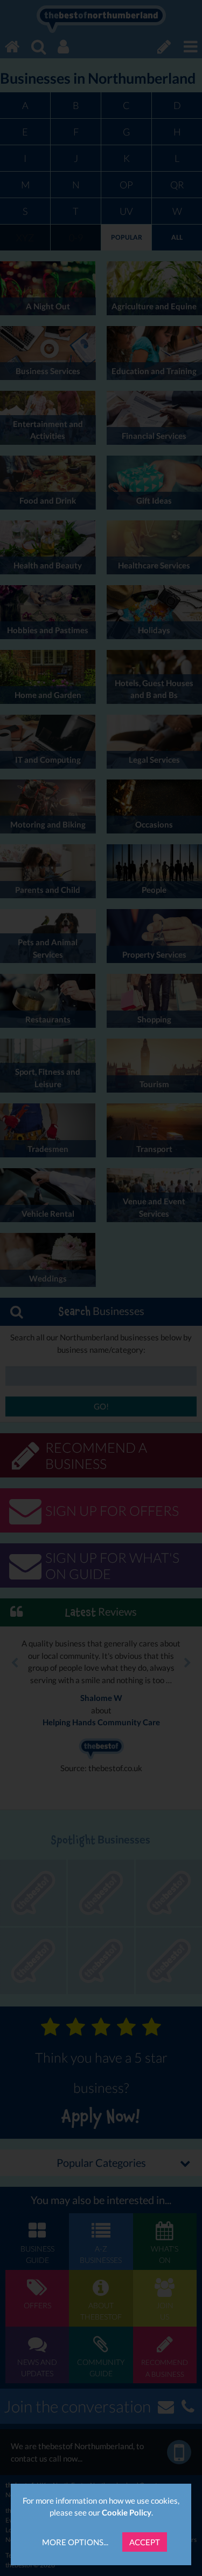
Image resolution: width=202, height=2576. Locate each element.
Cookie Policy (127, 2512)
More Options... (75, 2542)
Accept (145, 2542)
